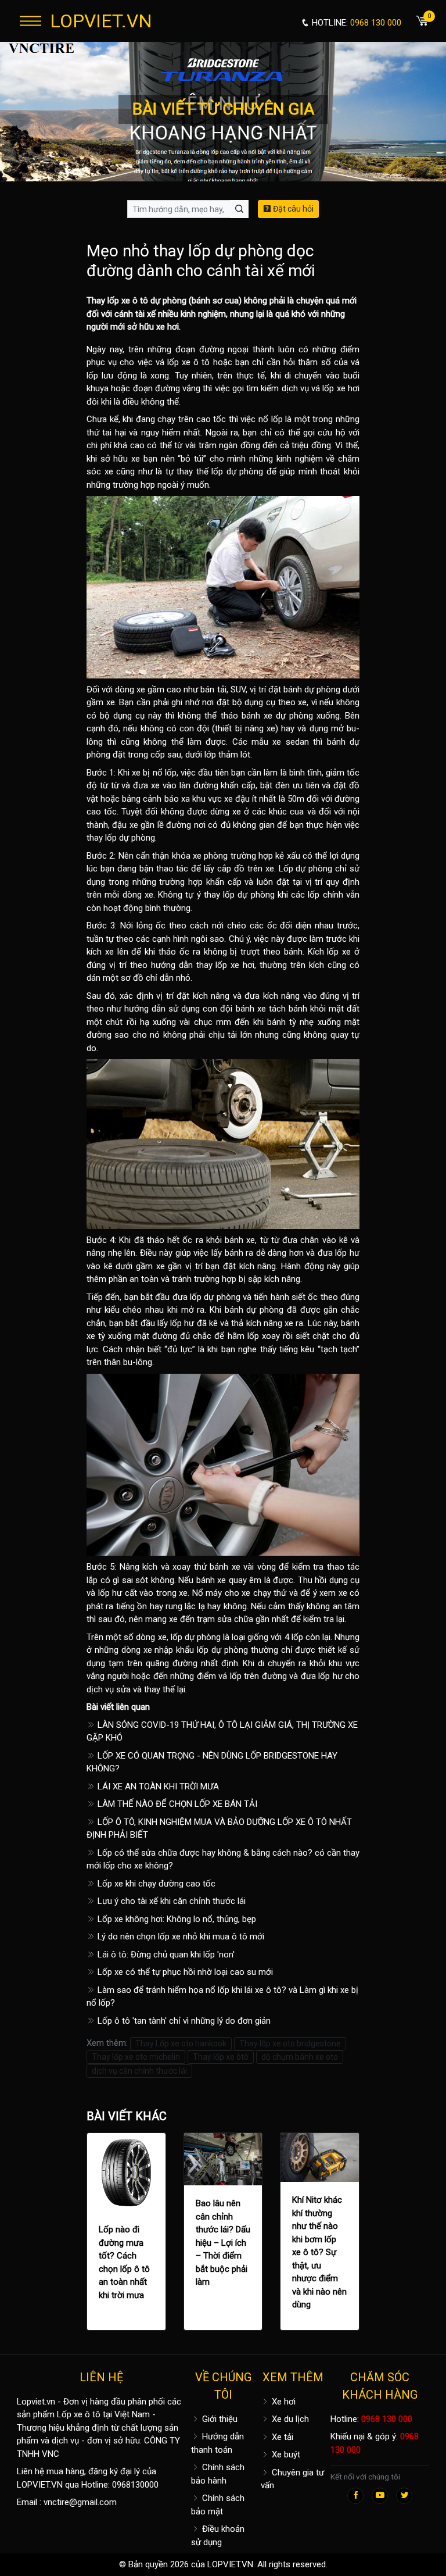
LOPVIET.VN (101, 21)
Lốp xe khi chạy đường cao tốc (155, 1884)
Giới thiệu (219, 2419)
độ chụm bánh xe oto (300, 2057)
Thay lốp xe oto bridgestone (290, 2043)
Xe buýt (285, 2454)
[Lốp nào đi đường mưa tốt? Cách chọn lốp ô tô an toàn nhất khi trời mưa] (126, 2172)
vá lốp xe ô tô (183, 362)
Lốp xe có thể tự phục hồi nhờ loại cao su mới (184, 1972)
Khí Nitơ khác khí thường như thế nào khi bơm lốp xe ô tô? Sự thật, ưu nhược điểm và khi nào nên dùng (319, 2252)
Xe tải (281, 2437)
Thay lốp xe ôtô (221, 2057)
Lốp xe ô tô (79, 2414)
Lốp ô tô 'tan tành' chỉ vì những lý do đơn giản (183, 2021)
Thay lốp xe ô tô (117, 301)
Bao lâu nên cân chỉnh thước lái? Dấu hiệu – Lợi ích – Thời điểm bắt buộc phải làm (223, 2243)
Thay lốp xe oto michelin (136, 2057)
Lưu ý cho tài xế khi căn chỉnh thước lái (170, 1901)
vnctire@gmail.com (80, 2502)
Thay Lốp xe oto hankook (181, 2043)
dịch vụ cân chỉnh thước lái (139, 2071)
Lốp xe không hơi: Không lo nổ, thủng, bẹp (176, 1919)
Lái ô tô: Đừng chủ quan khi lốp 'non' (165, 1955)
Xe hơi (283, 2402)
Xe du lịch (289, 2419)
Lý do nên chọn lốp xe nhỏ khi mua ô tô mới (180, 1937)
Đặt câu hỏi (292, 209)
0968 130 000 (387, 2419)
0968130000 (135, 2485)
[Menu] (30, 21)
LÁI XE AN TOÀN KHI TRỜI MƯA (157, 1787)
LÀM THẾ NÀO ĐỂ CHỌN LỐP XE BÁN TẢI (176, 1804)
